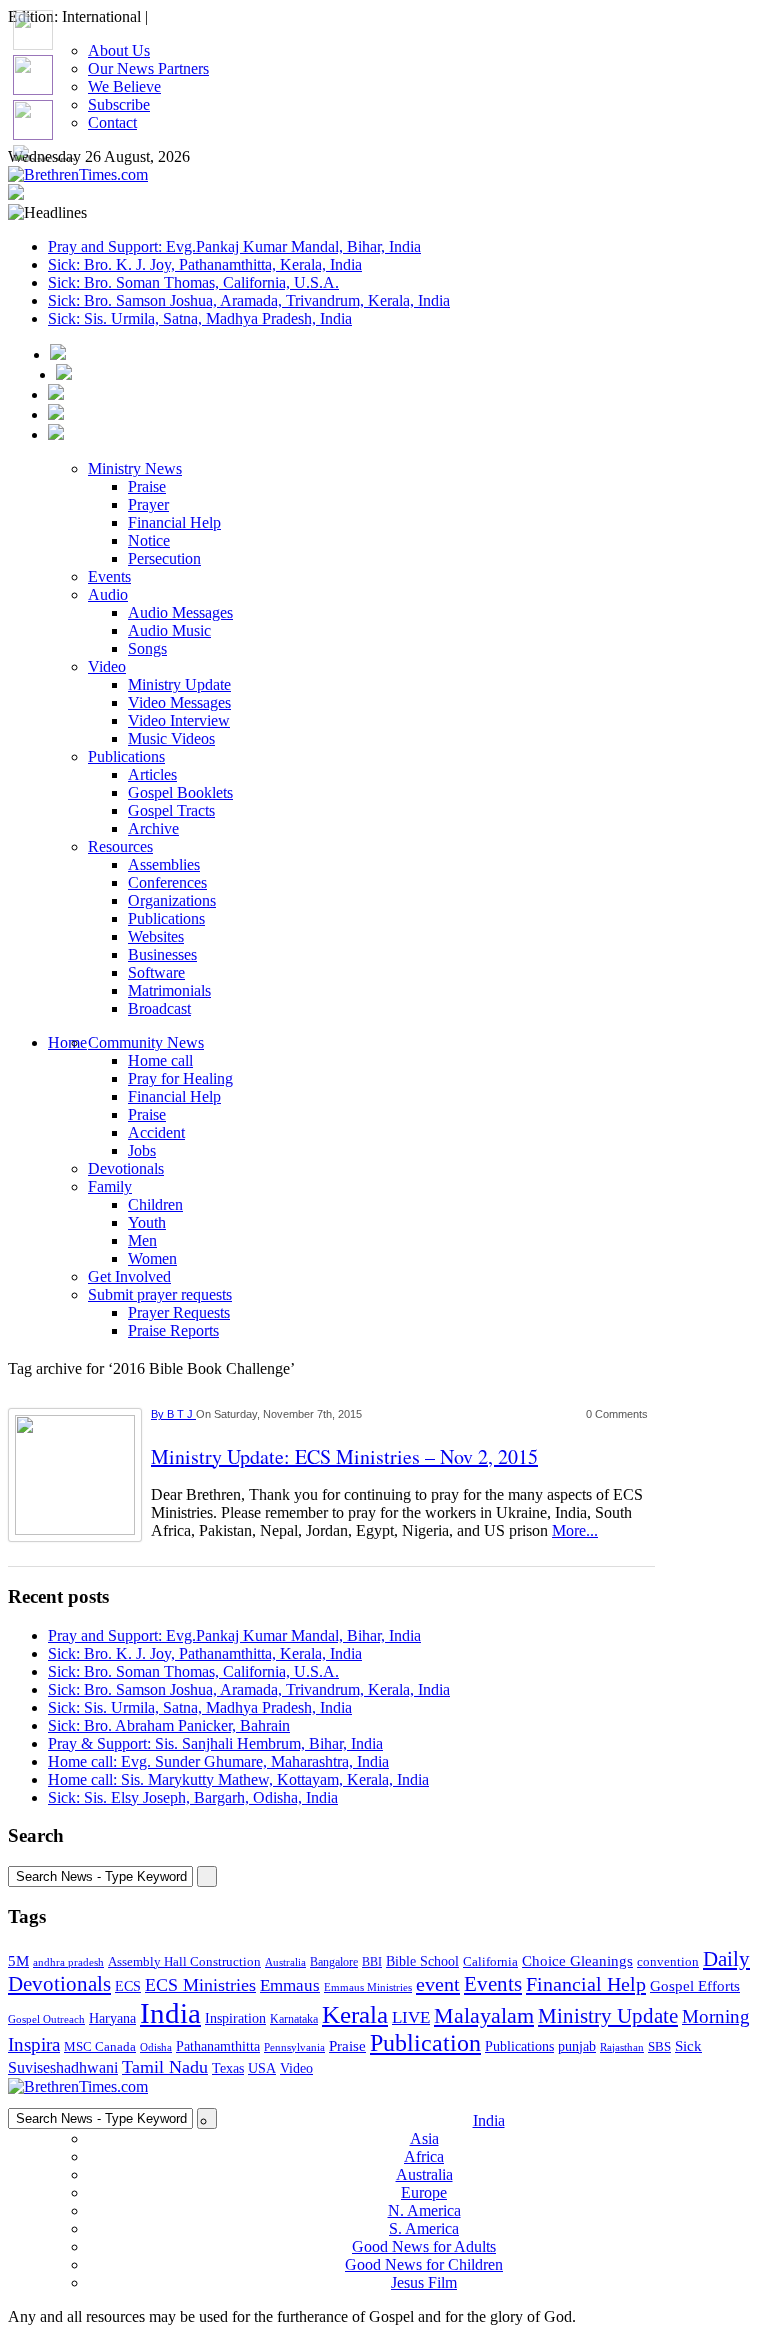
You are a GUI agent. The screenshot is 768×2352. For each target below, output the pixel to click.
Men (142, 1240)
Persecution (164, 558)
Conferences (167, 882)
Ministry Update (179, 684)
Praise (147, 486)
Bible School (422, 1961)
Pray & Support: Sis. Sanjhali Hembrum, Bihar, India (215, 1743)
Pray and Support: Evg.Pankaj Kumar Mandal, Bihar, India (234, 246)
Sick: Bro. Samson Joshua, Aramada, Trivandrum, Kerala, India (249, 300)
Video (107, 666)
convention (668, 1961)
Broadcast (159, 1008)
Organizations (172, 900)
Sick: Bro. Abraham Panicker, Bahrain (169, 1725)
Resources (120, 846)
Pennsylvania (294, 2047)
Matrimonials (169, 990)
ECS (128, 1986)
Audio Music (169, 630)
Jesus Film (424, 2282)
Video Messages (179, 702)
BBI (372, 1962)
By (159, 1414)
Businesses (162, 954)
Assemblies (164, 864)
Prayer (148, 504)
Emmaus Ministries (368, 1987)
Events (109, 576)
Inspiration (235, 2018)
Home (67, 1042)
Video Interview (179, 720)
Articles (152, 774)
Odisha (156, 2047)
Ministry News (135, 468)
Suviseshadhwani (63, 2067)
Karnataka (294, 2019)
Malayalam (484, 2016)
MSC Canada (100, 2047)
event (438, 1984)
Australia (285, 1962)
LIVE (411, 2017)
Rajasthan (622, 2047)
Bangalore (334, 1962)
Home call (160, 1060)
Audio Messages (180, 612)
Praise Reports (173, 1330)
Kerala (355, 2014)
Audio (108, 594)
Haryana (112, 2018)
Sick (688, 2046)
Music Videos (171, 738)
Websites (156, 936)
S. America (424, 2228)
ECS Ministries (200, 1985)
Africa (424, 2156)
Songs (147, 648)
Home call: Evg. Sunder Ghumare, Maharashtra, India (218, 1761)
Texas (228, 2068)
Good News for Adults (424, 2246)
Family (110, 1186)
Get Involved (129, 1276)
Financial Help (174, 522)
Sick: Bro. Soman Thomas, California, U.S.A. (193, 282)
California (490, 1961)
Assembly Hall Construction (184, 1962)
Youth (147, 1222)
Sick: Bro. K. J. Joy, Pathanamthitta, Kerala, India (205, 264)
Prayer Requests (179, 1312)
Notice (149, 540)
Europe (424, 2192)
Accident (156, 1132)
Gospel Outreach (46, 2019)
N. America (424, 2210)
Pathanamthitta (218, 2046)
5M (18, 1960)
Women (152, 1258)
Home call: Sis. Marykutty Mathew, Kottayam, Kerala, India (238, 1779)
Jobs (142, 1150)
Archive (153, 828)
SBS (659, 2046)
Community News (146, 1042)
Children (155, 1204)
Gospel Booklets (180, 792)
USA (262, 2068)
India (170, 2013)
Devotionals (126, 1168)
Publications (126, 756)
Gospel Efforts (695, 1986)
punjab (577, 2046)
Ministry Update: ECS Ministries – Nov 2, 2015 (344, 1456)
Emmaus (290, 1985)
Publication (425, 2043)
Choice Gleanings (577, 1960)
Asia (424, 2138)
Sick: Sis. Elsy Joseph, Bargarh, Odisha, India (193, 1797)
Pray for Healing (180, 1078)
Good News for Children (424, 2264)
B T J (181, 1414)
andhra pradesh (68, 1962)
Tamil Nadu (165, 2067)
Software (156, 972)
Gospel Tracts (171, 810)
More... (575, 1530)
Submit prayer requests (160, 1294)
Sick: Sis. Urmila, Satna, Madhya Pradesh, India (200, 318)
